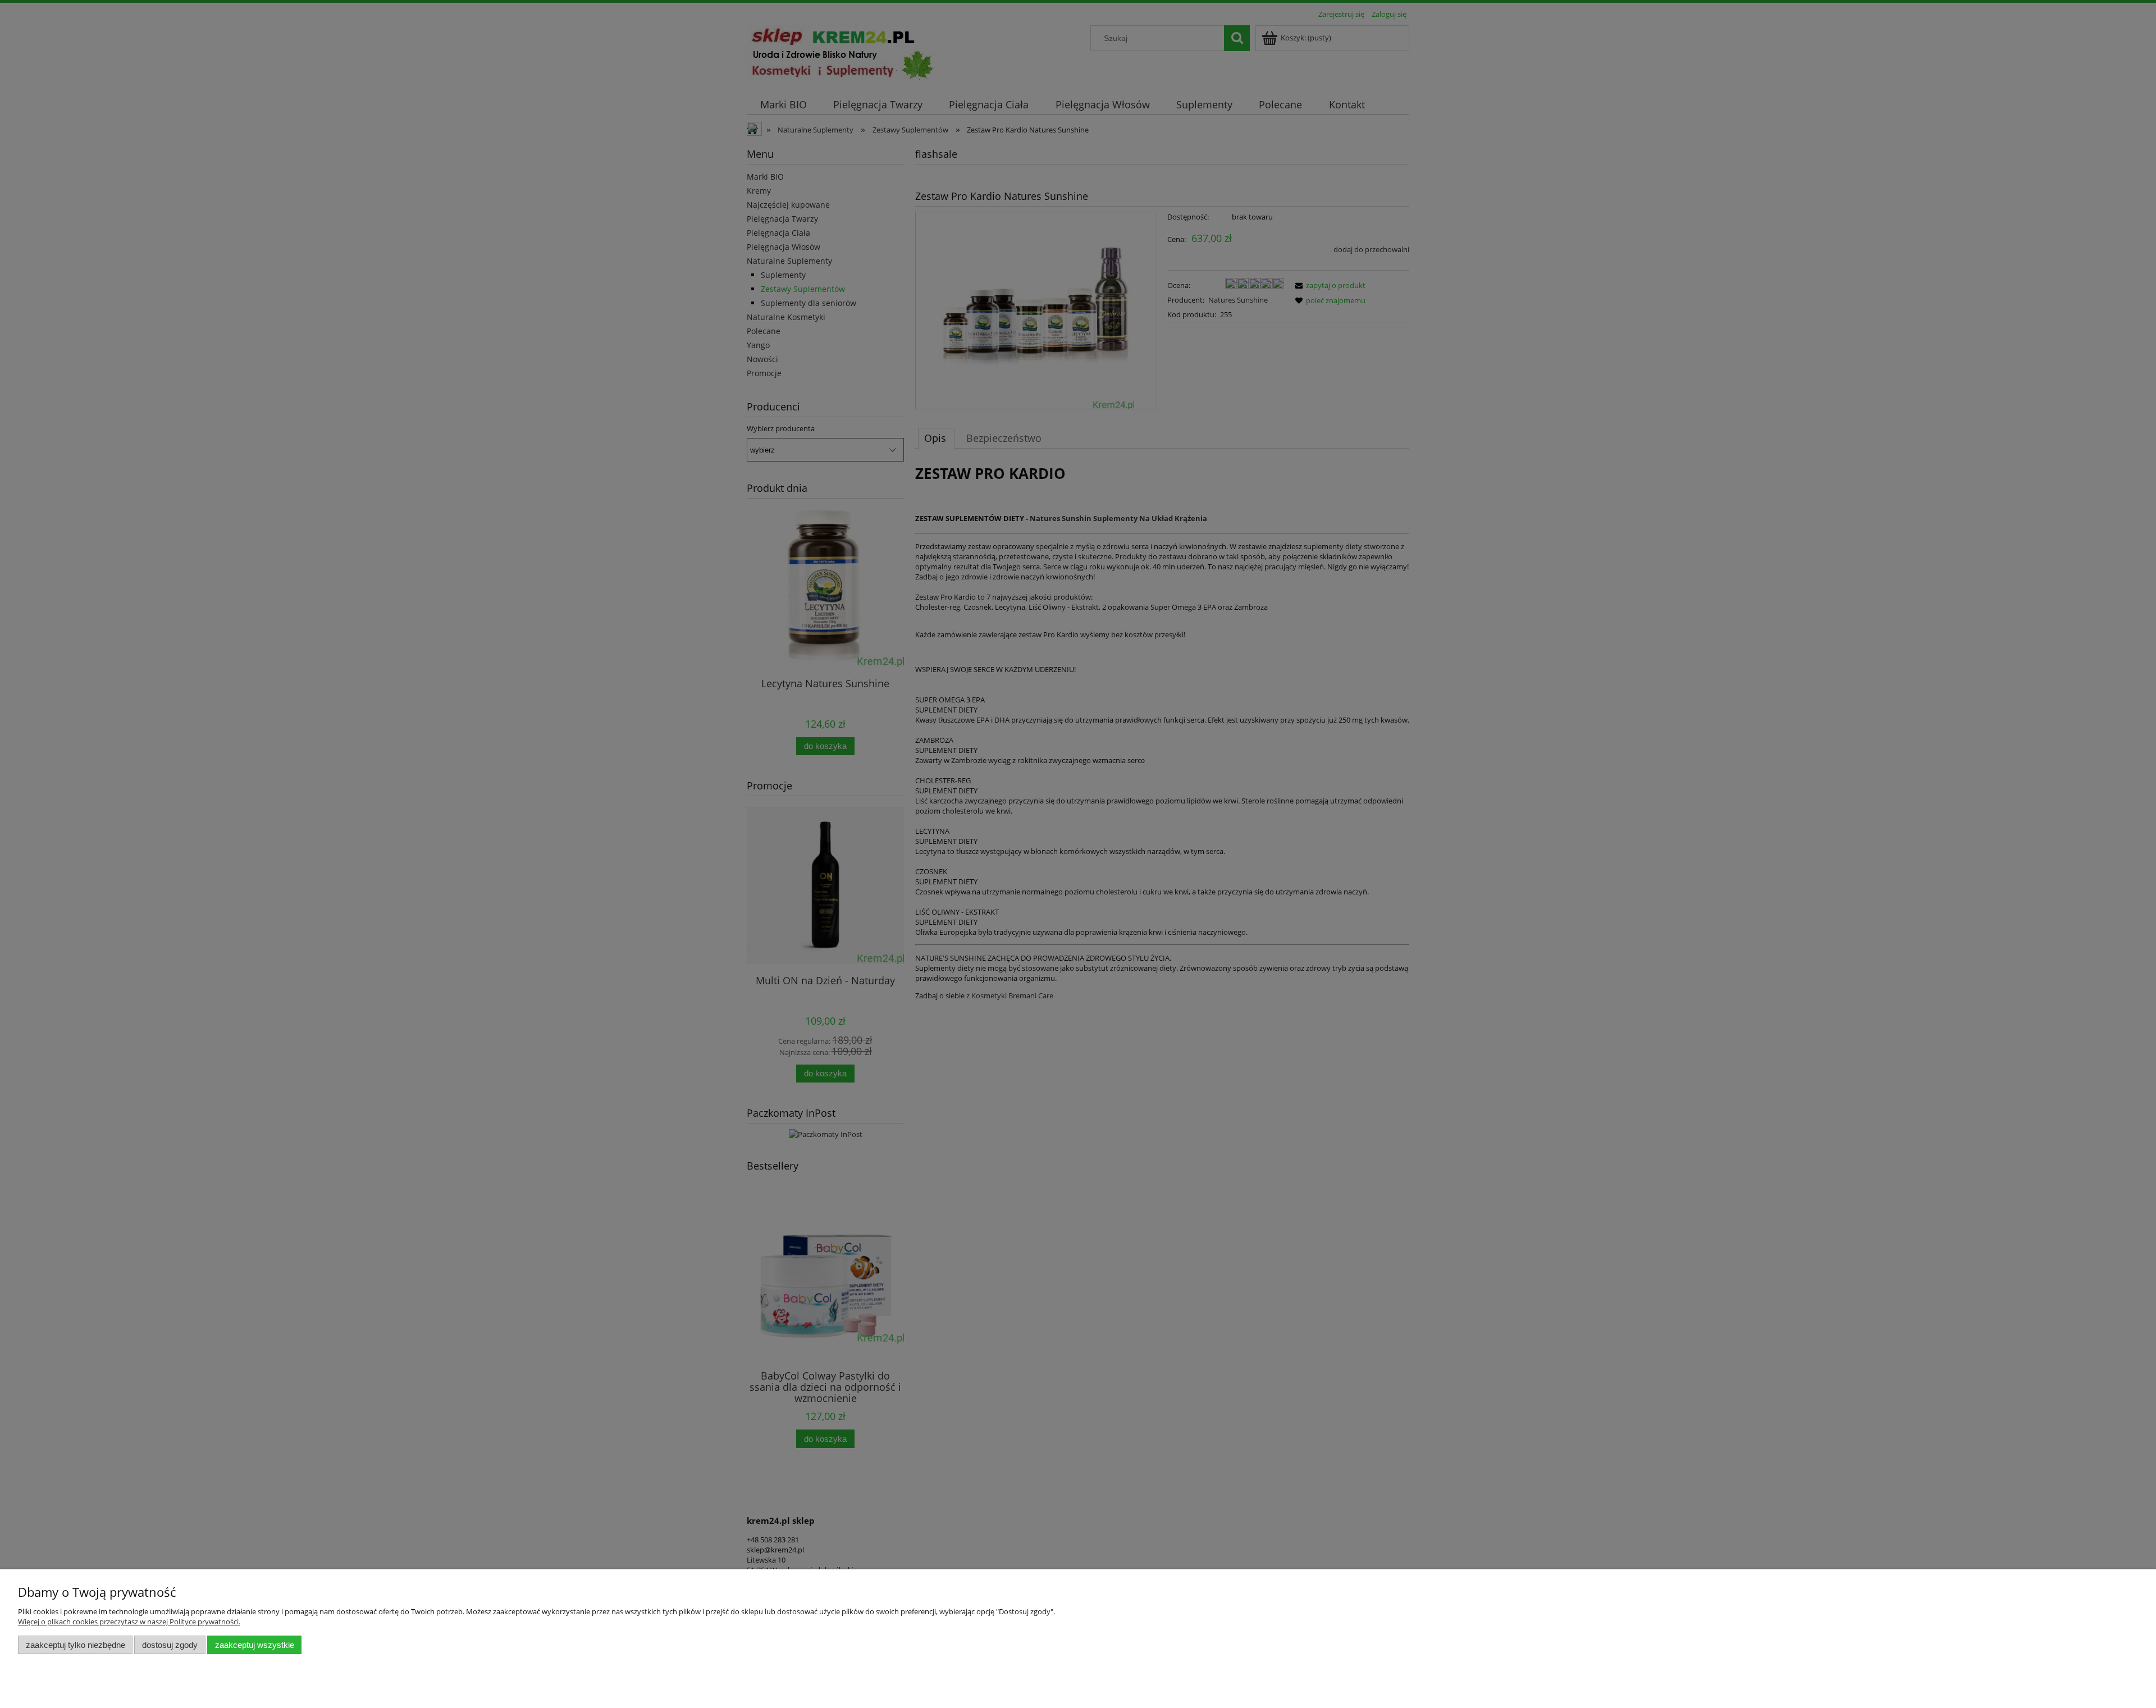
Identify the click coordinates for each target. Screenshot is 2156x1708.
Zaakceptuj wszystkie (255, 1645)
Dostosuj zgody (170, 1645)
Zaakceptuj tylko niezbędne (76, 1645)
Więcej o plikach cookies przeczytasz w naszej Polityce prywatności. (129, 1622)
